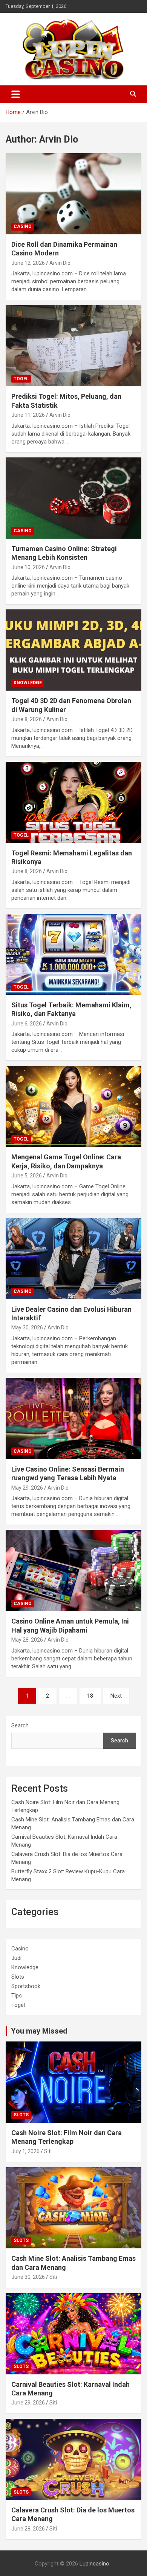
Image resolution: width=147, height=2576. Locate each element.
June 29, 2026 (28, 2403)
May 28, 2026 (27, 1640)
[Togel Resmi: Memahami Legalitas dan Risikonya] (73, 802)
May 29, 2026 (27, 1488)
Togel (21, 379)
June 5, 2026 (27, 1176)
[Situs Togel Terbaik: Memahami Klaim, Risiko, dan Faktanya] (73, 954)
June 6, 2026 (27, 1024)
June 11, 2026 (28, 415)
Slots (18, 1977)
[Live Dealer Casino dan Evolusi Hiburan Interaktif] (73, 1258)
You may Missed (39, 2031)
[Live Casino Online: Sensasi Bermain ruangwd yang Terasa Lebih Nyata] (73, 1418)
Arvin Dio (60, 263)
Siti (48, 2151)
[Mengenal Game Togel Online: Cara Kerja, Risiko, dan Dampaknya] (73, 1106)
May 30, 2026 (27, 1327)
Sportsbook (26, 1986)
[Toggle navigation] (16, 94)
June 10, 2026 (28, 567)
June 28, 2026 (28, 2529)
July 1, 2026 (25, 2151)
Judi (16, 1958)
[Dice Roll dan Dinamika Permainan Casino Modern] (73, 194)
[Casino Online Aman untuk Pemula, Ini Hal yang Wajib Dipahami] (73, 1571)
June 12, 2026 (28, 263)
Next (116, 1696)
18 (90, 1696)
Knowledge (28, 683)
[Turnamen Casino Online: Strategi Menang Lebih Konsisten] (73, 498)
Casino (23, 226)
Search (20, 1725)
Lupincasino (94, 2564)
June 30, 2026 (28, 2277)
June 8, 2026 (27, 719)
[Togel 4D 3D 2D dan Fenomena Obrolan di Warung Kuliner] (73, 650)
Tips (17, 1996)
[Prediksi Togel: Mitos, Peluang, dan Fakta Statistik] (73, 346)
